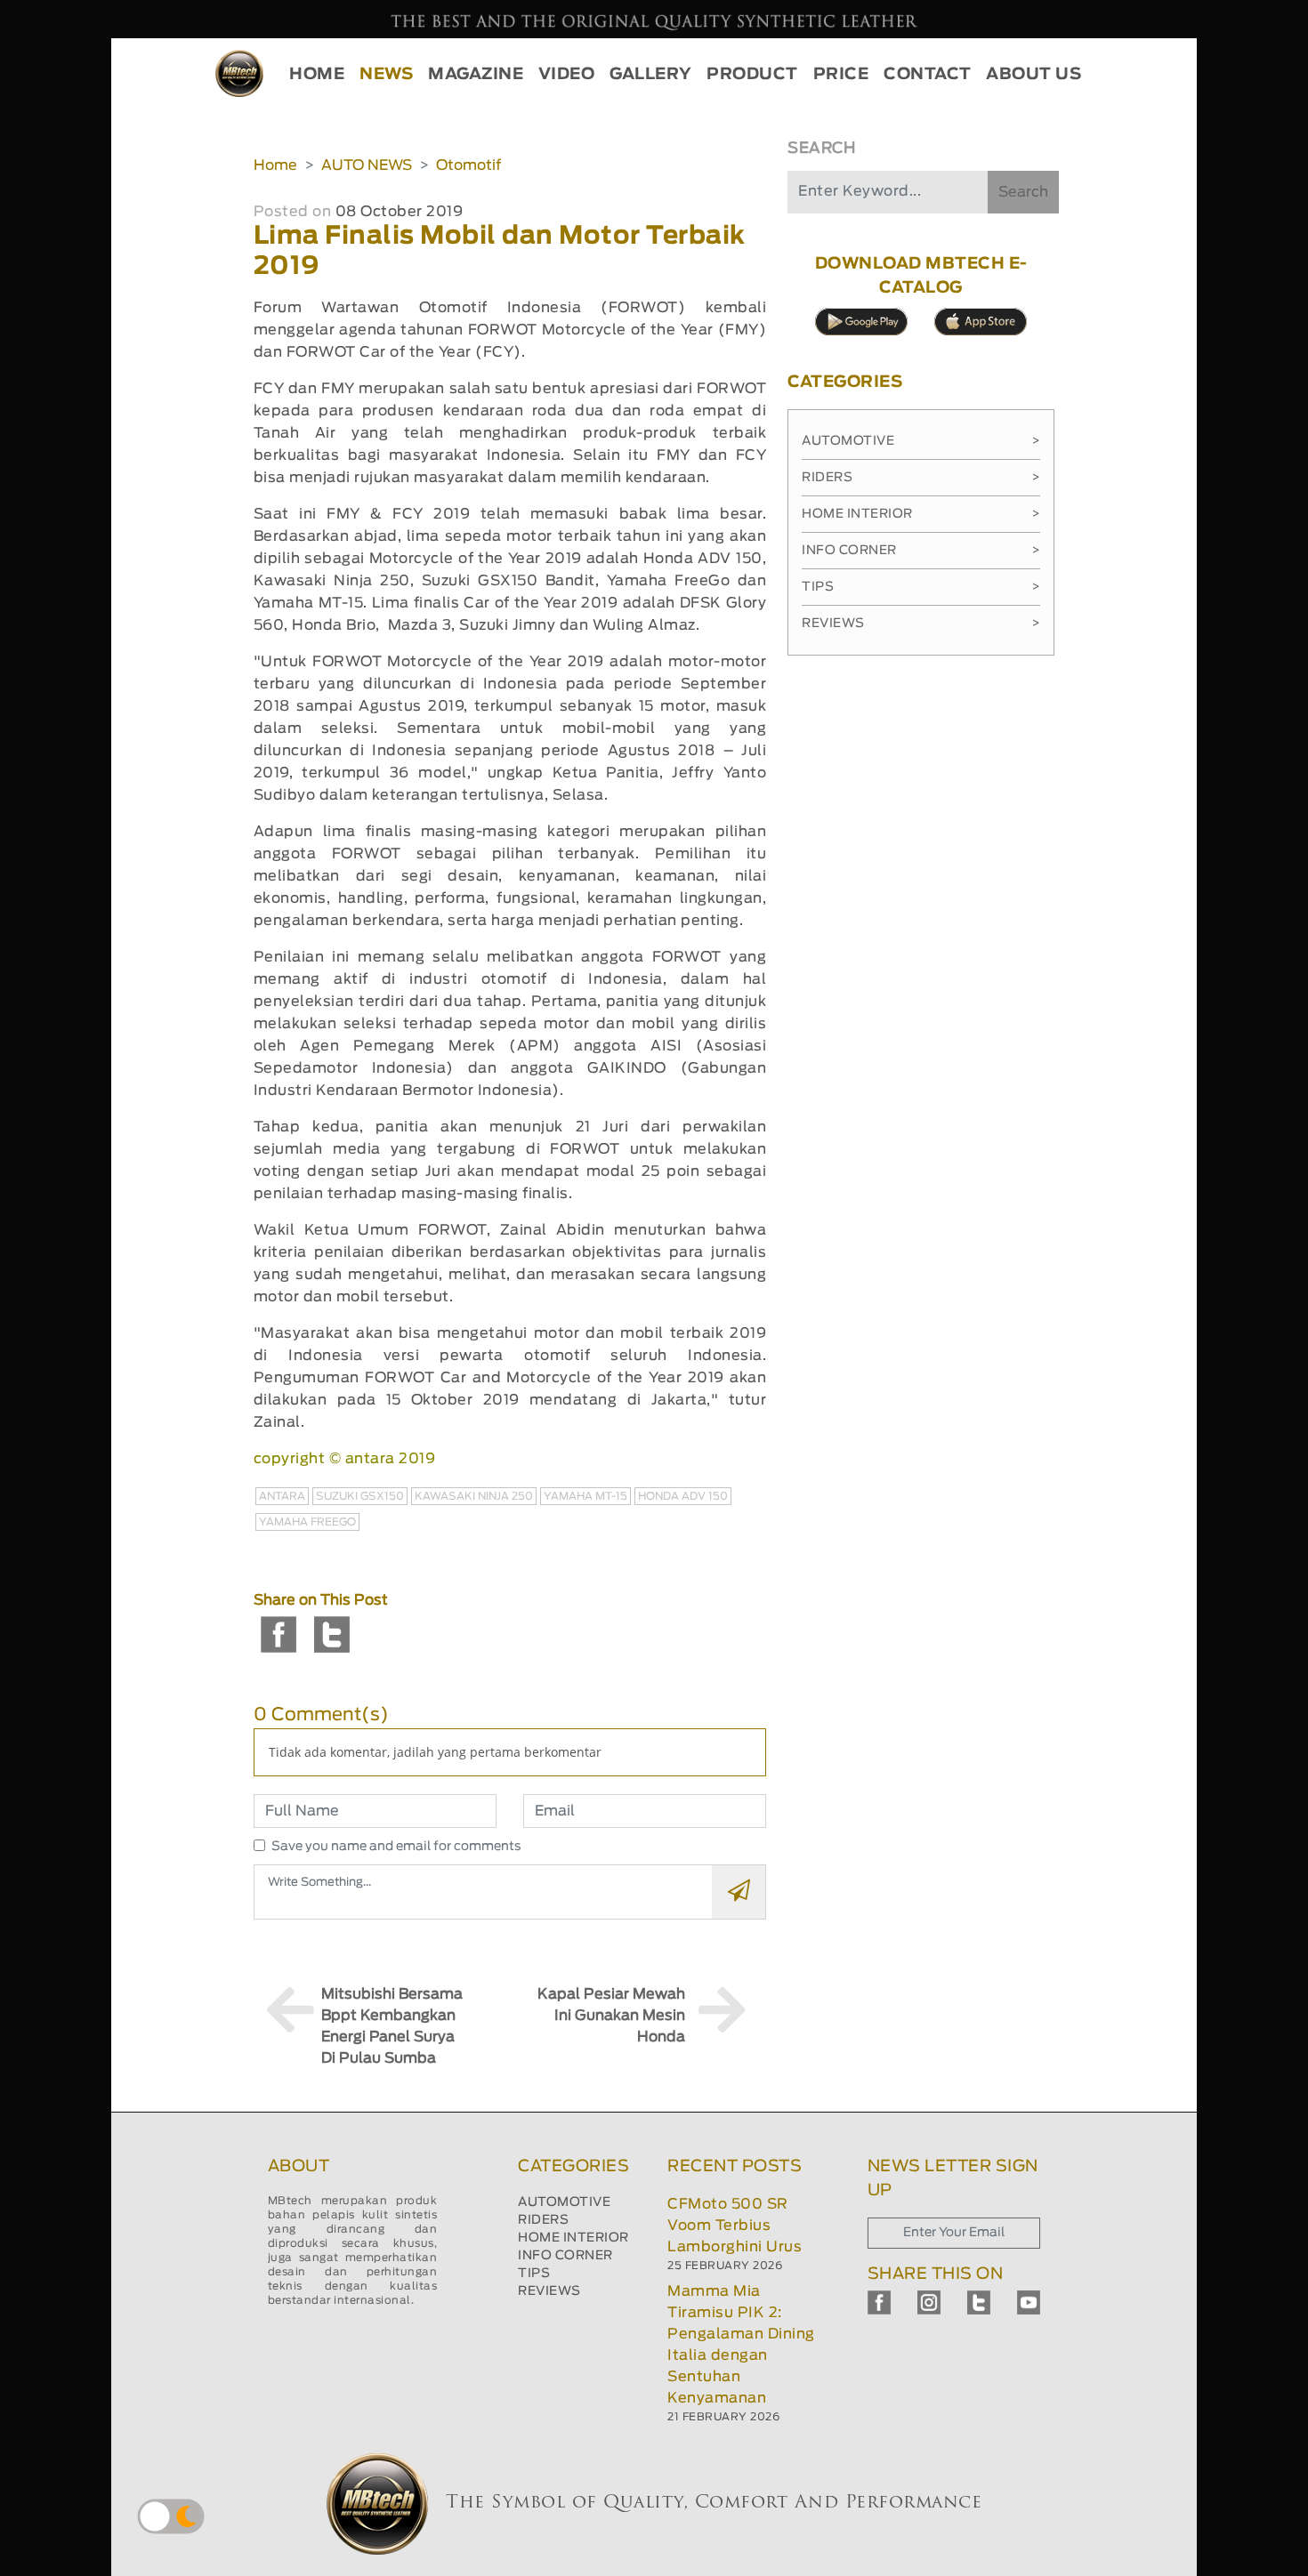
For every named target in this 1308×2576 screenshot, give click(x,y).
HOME (317, 75)
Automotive (921, 441)
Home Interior (921, 514)
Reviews (921, 624)
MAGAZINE (476, 75)
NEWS (386, 75)
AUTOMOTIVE (564, 2202)
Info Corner (921, 551)
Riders (921, 478)
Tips (921, 587)
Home (275, 165)
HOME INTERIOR (573, 2238)
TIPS (534, 2274)
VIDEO (567, 75)
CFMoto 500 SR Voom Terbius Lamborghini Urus (735, 2226)
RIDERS (543, 2220)
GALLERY (651, 75)
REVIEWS (549, 2291)
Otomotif (468, 165)
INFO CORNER (565, 2256)
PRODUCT (752, 75)
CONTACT (928, 75)
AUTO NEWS (367, 165)
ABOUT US (1033, 75)
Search (1023, 192)
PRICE (841, 75)
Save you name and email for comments (396, 1847)
